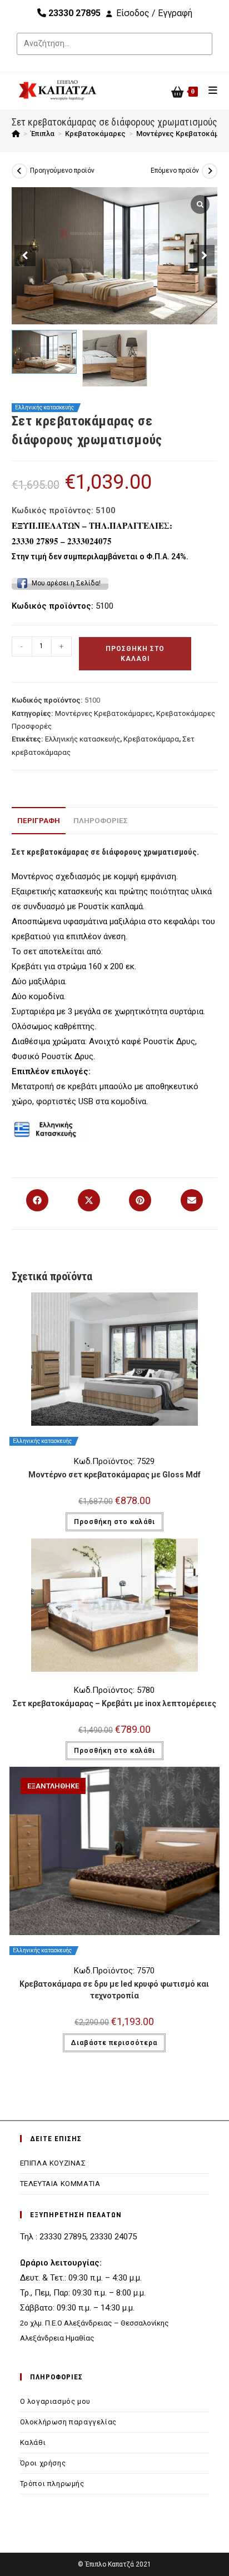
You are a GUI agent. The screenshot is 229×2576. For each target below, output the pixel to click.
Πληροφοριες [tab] (101, 820)
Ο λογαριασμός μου (55, 2401)
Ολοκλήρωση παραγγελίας (68, 2422)
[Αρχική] (16, 134)
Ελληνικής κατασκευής (83, 739)
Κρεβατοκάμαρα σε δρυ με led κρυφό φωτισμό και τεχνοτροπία (114, 1990)
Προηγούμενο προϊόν (62, 171)
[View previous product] (19, 171)
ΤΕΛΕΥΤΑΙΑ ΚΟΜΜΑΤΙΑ (60, 2184)
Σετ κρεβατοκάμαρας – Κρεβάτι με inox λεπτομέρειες (114, 1703)
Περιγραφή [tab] (39, 820)
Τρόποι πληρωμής (52, 2484)
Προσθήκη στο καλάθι (135, 654)
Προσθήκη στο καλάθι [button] (114, 1522)
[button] (204, 255)
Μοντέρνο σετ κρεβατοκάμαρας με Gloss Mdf (114, 1475)
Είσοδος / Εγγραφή (154, 13)
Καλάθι (33, 2442)
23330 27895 (73, 13)
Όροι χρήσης (43, 2463)
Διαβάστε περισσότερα (114, 2043)
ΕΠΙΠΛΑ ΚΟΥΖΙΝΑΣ (53, 2163)
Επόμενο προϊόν (175, 171)
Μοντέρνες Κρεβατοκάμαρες (104, 713)
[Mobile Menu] (209, 90)
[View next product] (210, 171)
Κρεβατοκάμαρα (151, 739)
